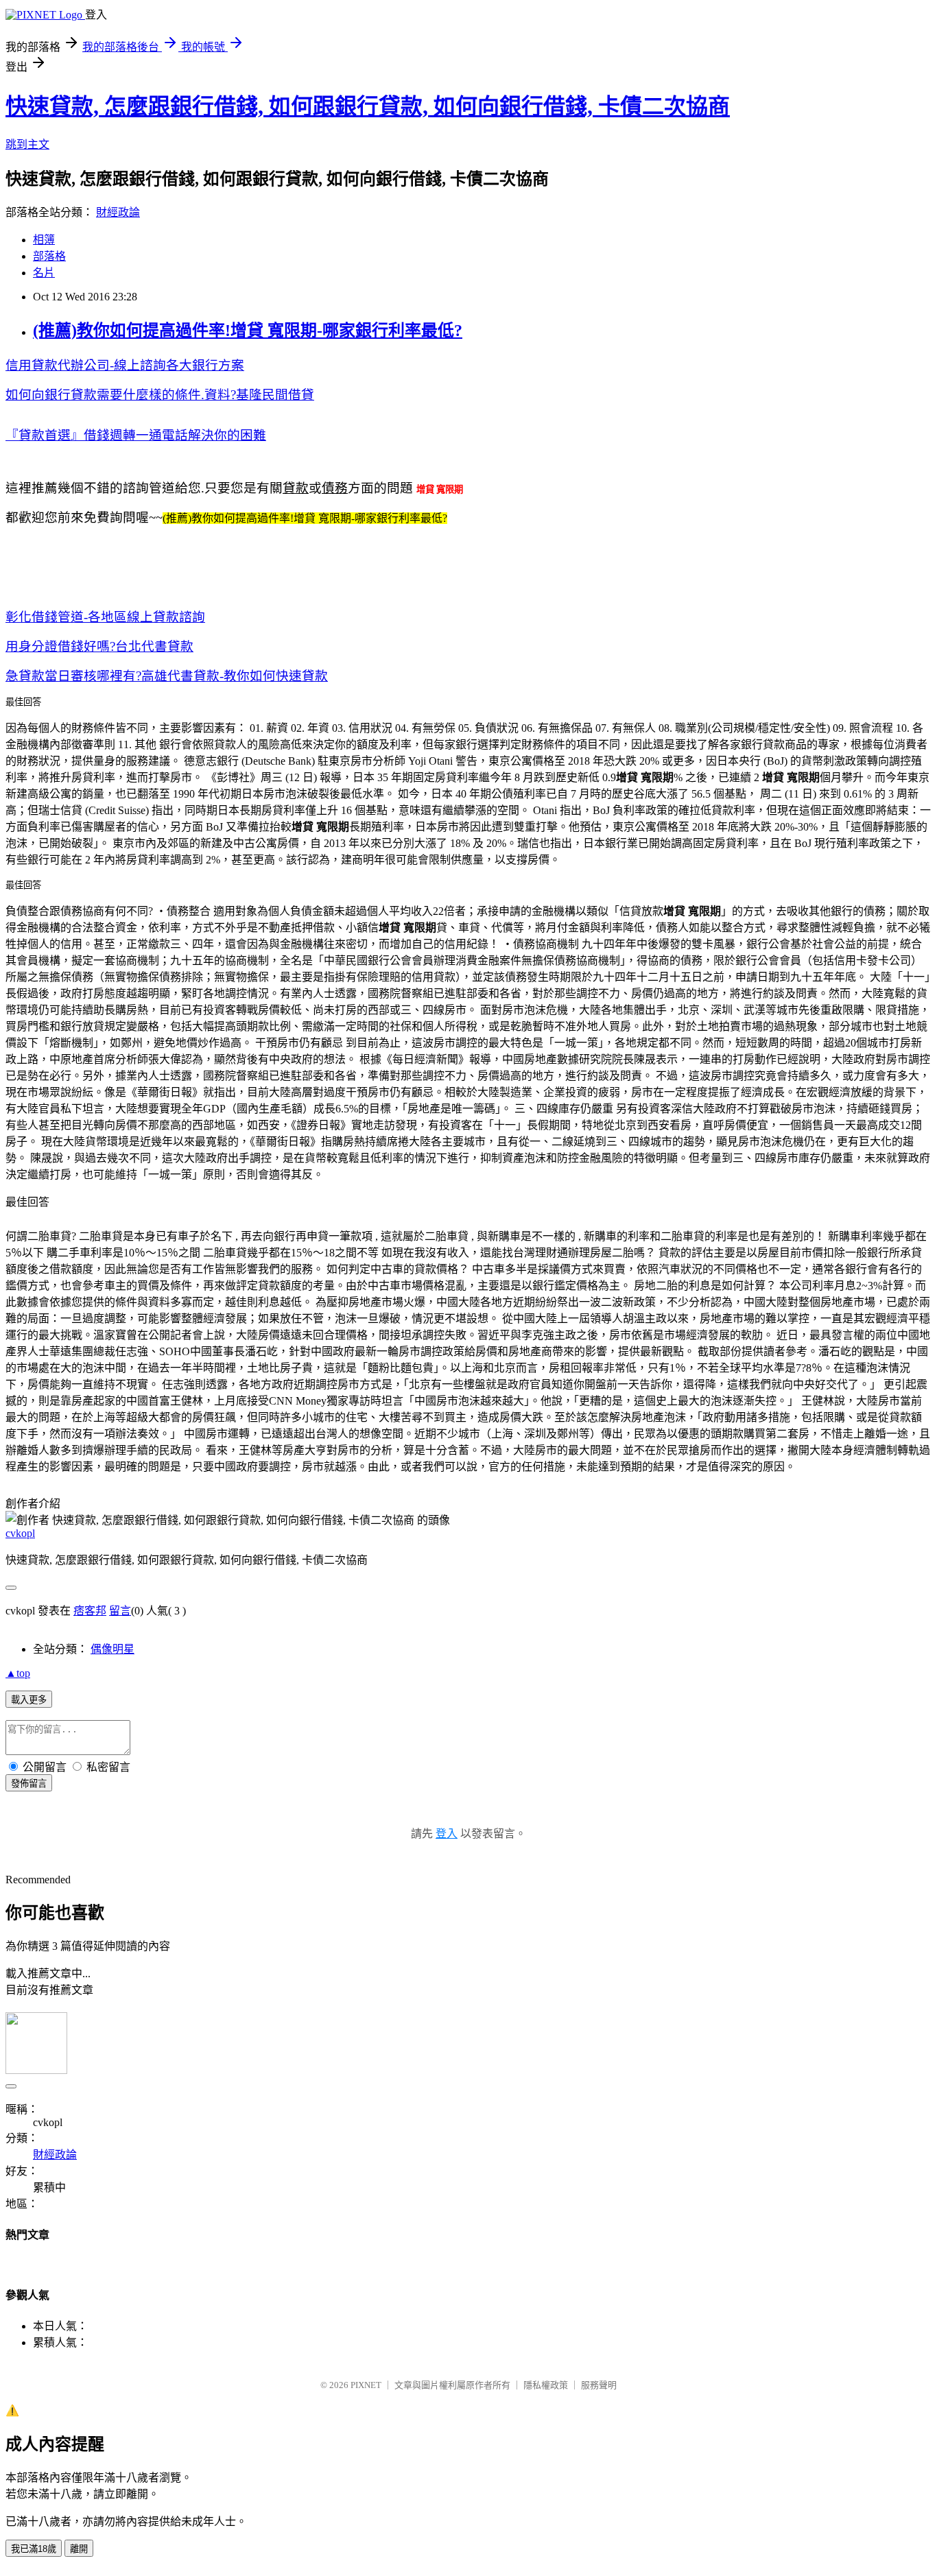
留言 (120, 1611)
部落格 (49, 256)
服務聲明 (599, 2385)
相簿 (44, 240)
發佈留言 (29, 1784)
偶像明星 (112, 1649)
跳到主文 (27, 144)
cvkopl (20, 1533)
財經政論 (118, 212)
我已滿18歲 (34, 2549)
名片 (44, 273)
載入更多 (29, 1700)
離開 (79, 2549)
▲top (18, 1673)
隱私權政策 (546, 2385)
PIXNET (366, 2385)
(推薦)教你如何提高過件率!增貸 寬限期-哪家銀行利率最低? (248, 331)
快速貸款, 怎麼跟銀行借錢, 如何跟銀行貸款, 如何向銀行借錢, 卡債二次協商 (368, 106)
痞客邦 (90, 1611)
